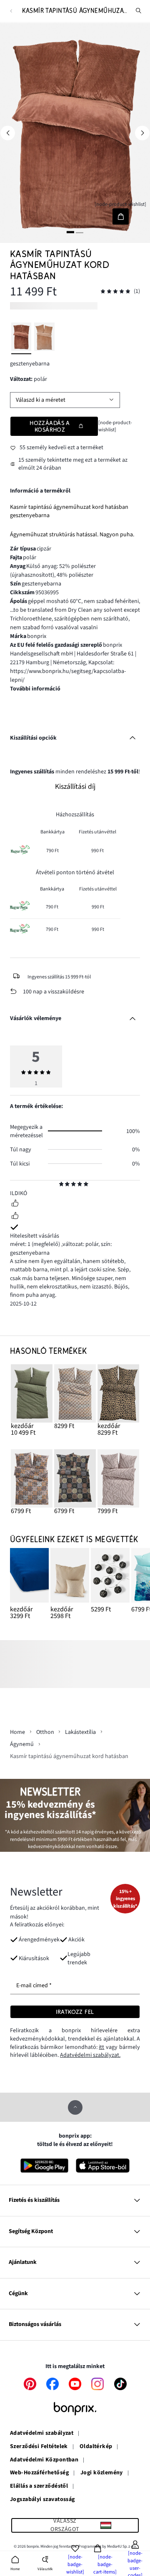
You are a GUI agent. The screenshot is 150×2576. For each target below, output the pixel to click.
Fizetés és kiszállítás (34, 2200)
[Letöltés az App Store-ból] (103, 2166)
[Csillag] (61, 1185)
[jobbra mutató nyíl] (142, 133)
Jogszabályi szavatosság (42, 2500)
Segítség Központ (31, 2231)
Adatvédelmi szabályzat (42, 2433)
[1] (70, 232)
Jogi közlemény (102, 2473)
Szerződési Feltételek (39, 2447)
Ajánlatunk (23, 2262)
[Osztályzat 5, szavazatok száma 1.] (115, 291)
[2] (80, 232)
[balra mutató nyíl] (8, 133)
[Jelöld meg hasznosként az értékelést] (15, 1204)
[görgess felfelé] (75, 2107)
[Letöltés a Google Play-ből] (45, 2166)
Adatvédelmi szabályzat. (90, 2055)
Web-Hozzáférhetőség (39, 2473)
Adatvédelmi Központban (44, 2460)
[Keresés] (139, 11)
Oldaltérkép (96, 2447)
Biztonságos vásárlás (35, 2324)
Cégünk (18, 2293)
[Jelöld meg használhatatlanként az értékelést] (15, 1217)
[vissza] (11, 11)
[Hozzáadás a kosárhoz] (121, 216)
